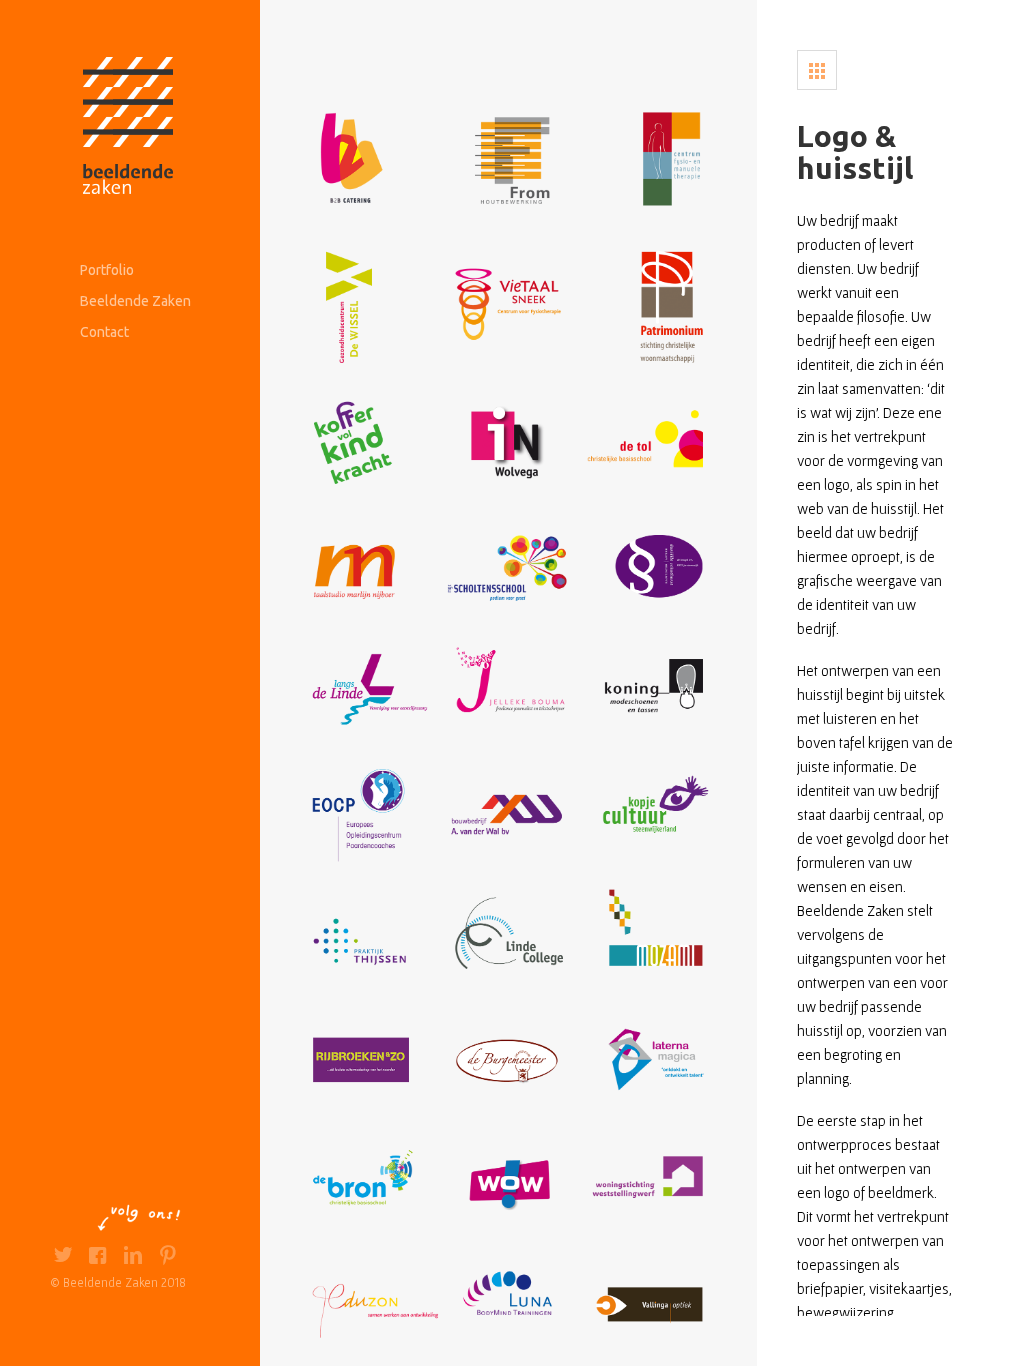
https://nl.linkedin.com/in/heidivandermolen (132, 1257)
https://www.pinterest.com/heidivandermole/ (167, 1257)
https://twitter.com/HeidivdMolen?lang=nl (62, 1257)
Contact (104, 332)
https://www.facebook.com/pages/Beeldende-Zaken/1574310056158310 (97, 1257)
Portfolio (107, 270)
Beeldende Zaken (135, 301)
